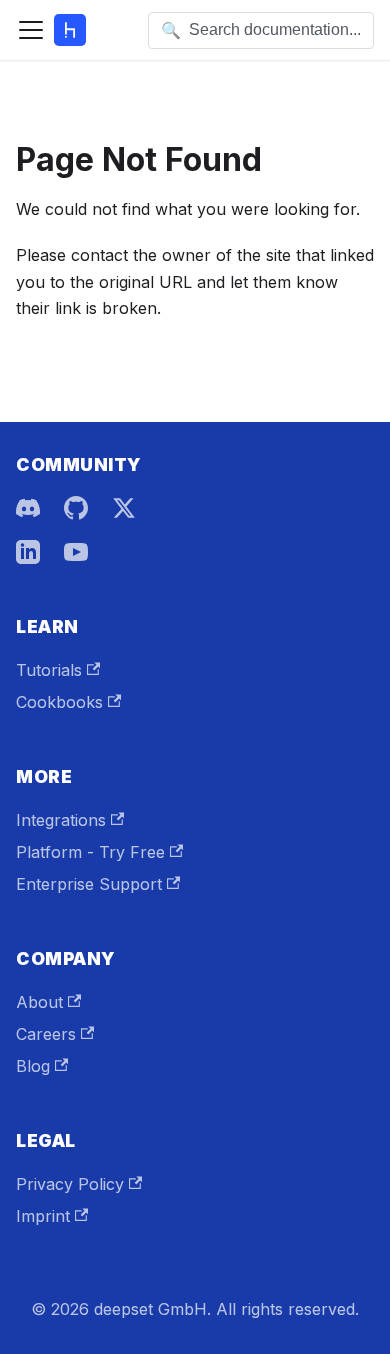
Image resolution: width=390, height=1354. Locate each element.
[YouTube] (76, 552)
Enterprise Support (89, 884)
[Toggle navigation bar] (31, 30)
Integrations (61, 820)
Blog (33, 1066)
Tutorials (49, 670)
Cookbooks (59, 702)
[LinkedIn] (28, 552)
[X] (124, 508)
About (39, 1002)
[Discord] (28, 508)
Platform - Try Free (90, 852)
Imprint (43, 1216)
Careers (46, 1034)
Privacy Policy (70, 1184)
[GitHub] (76, 508)
